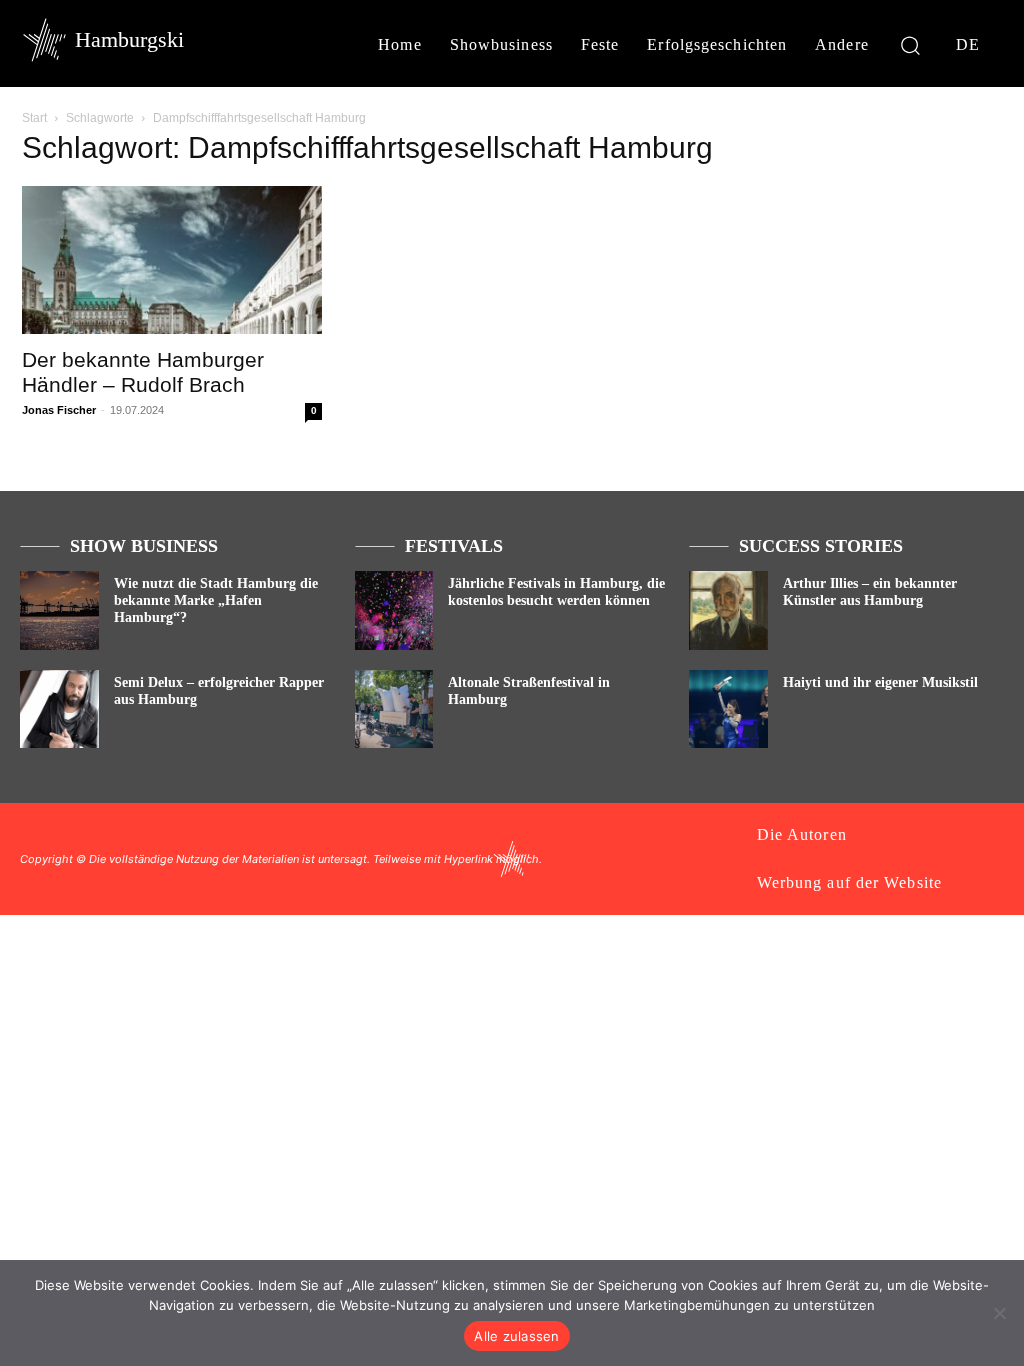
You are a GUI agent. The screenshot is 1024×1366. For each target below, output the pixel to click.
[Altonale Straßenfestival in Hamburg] (394, 709)
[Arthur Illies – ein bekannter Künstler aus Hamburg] (728, 610)
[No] (999, 1313)
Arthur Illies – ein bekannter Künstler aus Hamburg (870, 592)
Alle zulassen (516, 1336)
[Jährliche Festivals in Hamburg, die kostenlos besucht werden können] (394, 610)
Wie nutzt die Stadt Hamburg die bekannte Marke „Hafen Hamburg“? (216, 600)
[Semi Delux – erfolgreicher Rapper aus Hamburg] (59, 709)
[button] (910, 44)
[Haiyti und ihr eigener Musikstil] (728, 709)
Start (34, 118)
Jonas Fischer (59, 410)
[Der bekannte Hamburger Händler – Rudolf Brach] (172, 260)
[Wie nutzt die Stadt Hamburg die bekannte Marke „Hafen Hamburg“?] (59, 610)
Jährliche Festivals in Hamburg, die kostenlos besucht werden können (556, 592)
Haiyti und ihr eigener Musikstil (880, 682)
